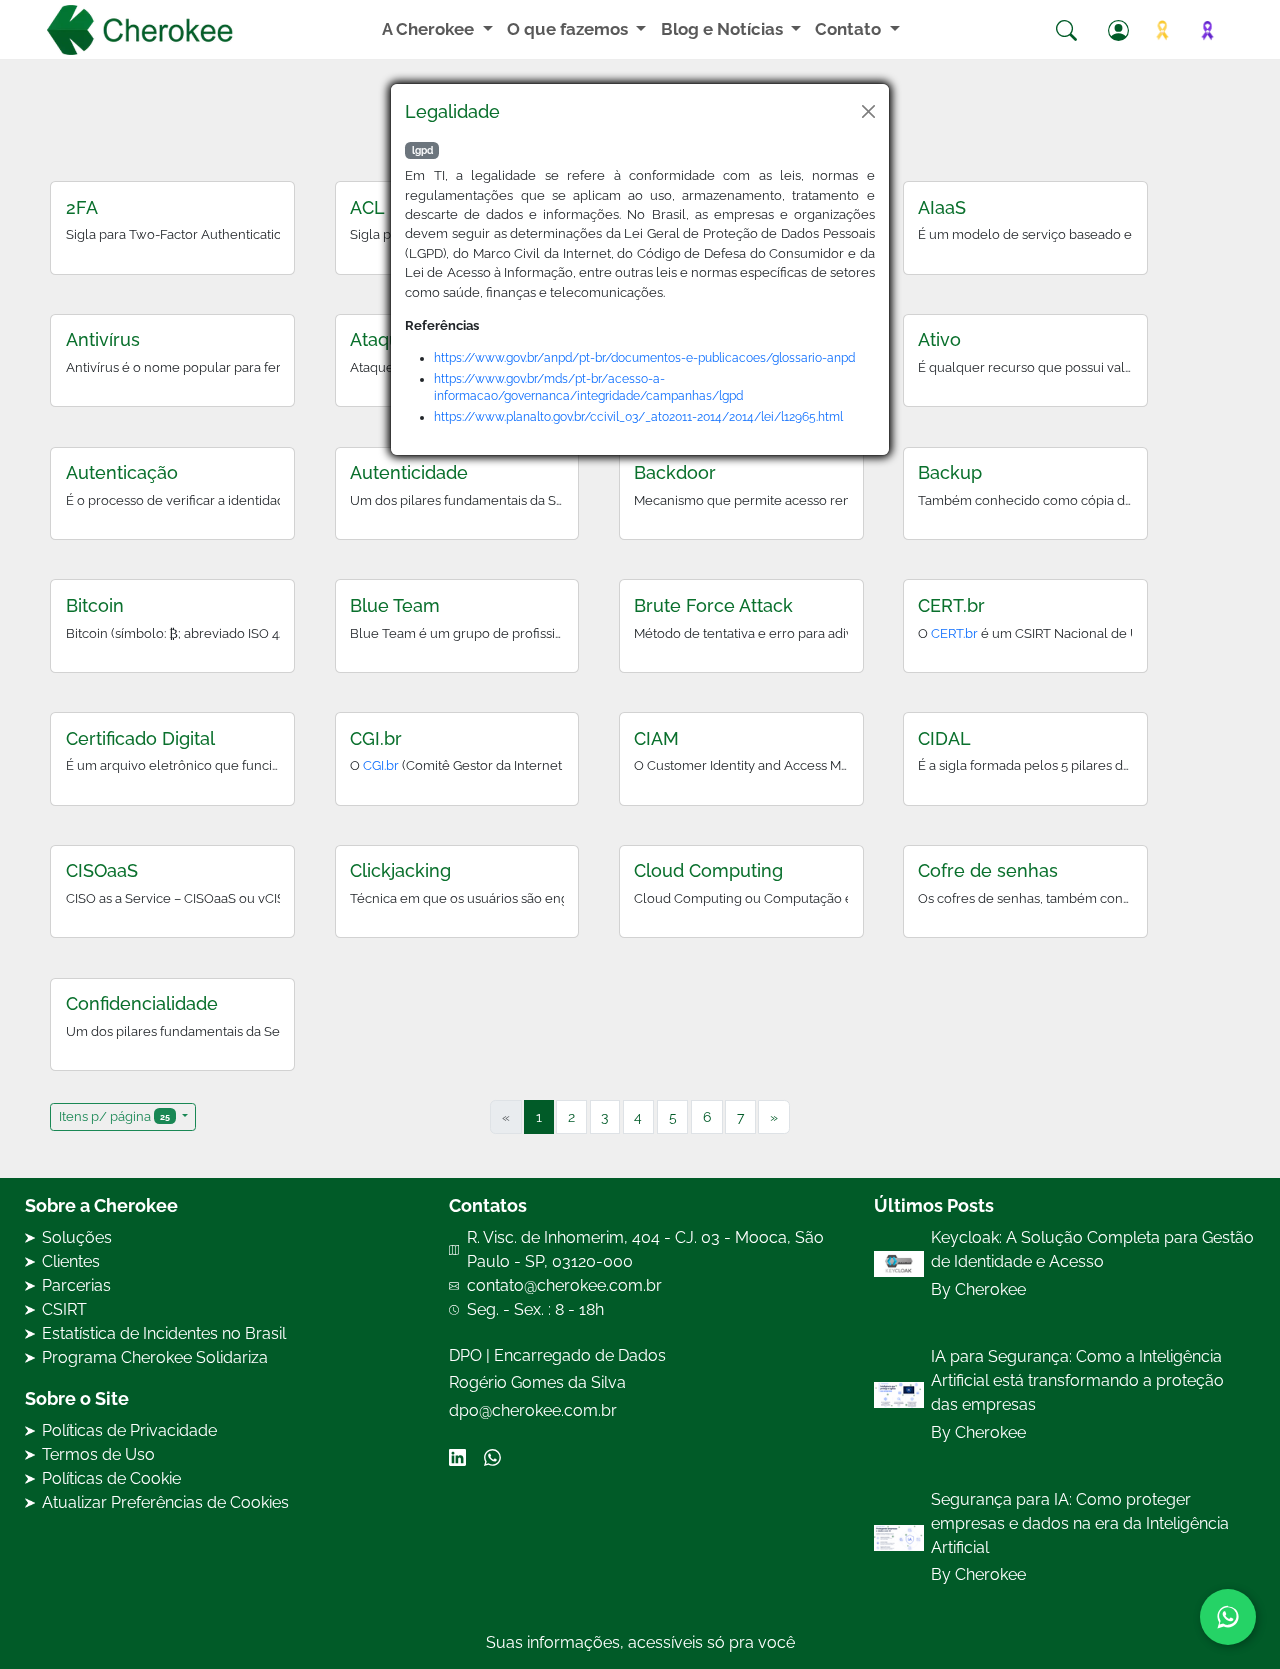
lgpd (422, 150)
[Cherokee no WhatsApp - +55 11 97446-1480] (1228, 1617)
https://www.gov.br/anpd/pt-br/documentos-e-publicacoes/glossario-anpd (644, 358)
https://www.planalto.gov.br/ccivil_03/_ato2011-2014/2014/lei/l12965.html (638, 417)
